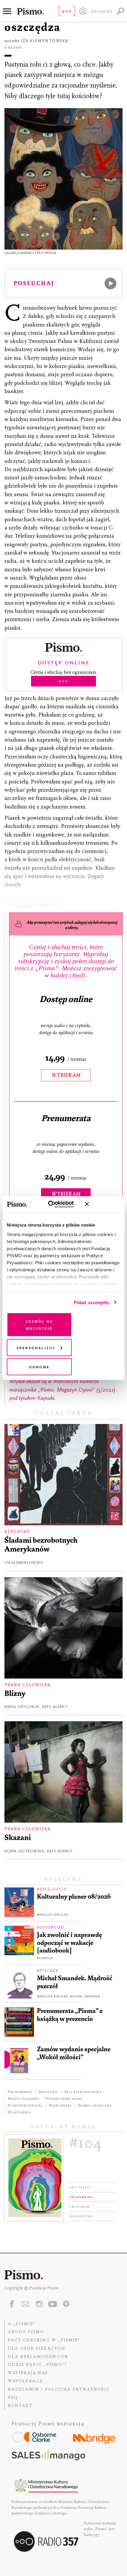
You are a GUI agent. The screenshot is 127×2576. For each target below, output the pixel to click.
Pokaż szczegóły (91, 1302)
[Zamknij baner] (102, 1204)
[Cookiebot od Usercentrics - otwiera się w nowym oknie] (53, 1204)
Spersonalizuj (36, 1347)
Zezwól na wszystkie (39, 1325)
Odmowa (39, 1367)
